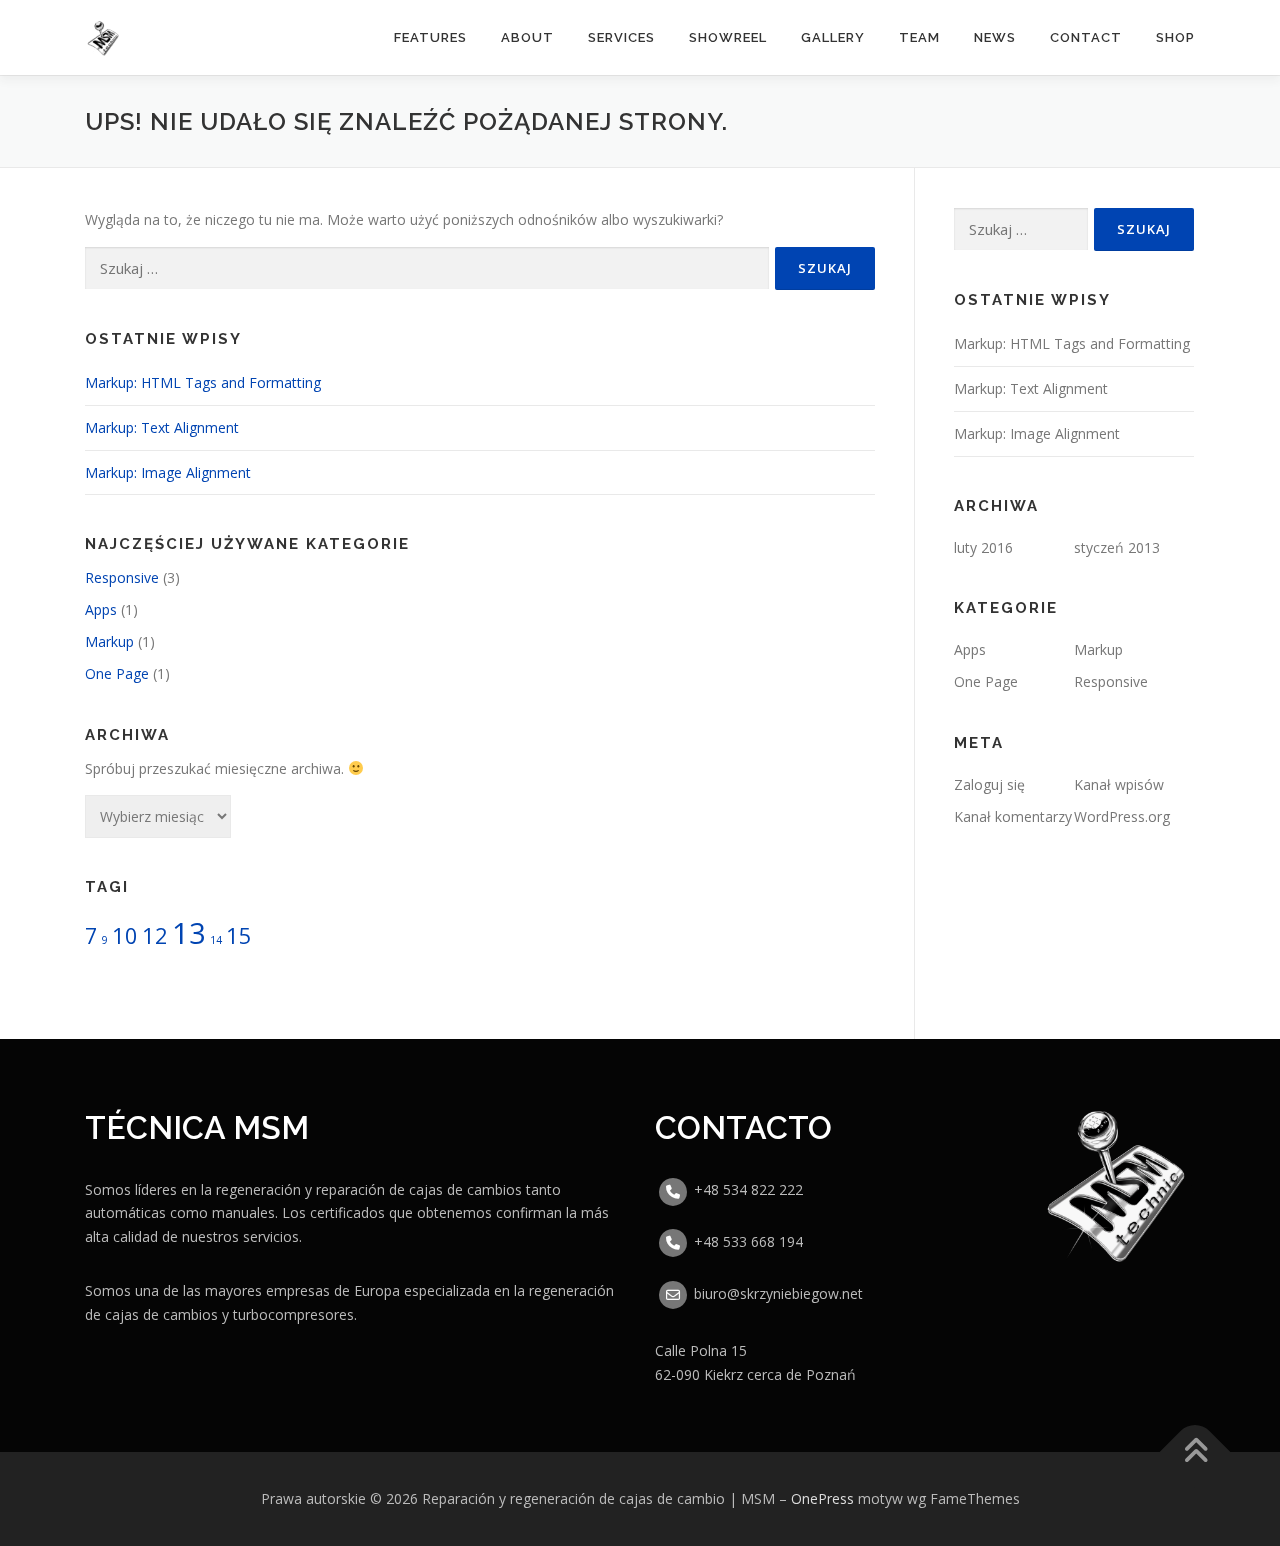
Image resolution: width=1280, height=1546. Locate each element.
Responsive (122, 577)
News (995, 37)
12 (155, 935)
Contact (1086, 37)
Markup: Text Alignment (162, 427)
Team (919, 37)
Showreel (728, 37)
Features (430, 37)
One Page (117, 673)
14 (216, 940)
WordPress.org (1122, 816)
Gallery (833, 37)
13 (189, 933)
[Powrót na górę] (1195, 1451)
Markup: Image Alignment (168, 472)
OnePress (822, 1498)
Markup (109, 641)
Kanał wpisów (1119, 784)
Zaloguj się (989, 784)
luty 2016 (983, 547)
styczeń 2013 (1117, 547)
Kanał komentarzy (1013, 816)
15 (239, 935)
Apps (101, 609)
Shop (1175, 37)
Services (621, 37)
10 (125, 935)
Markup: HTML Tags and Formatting (203, 382)
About (527, 37)
